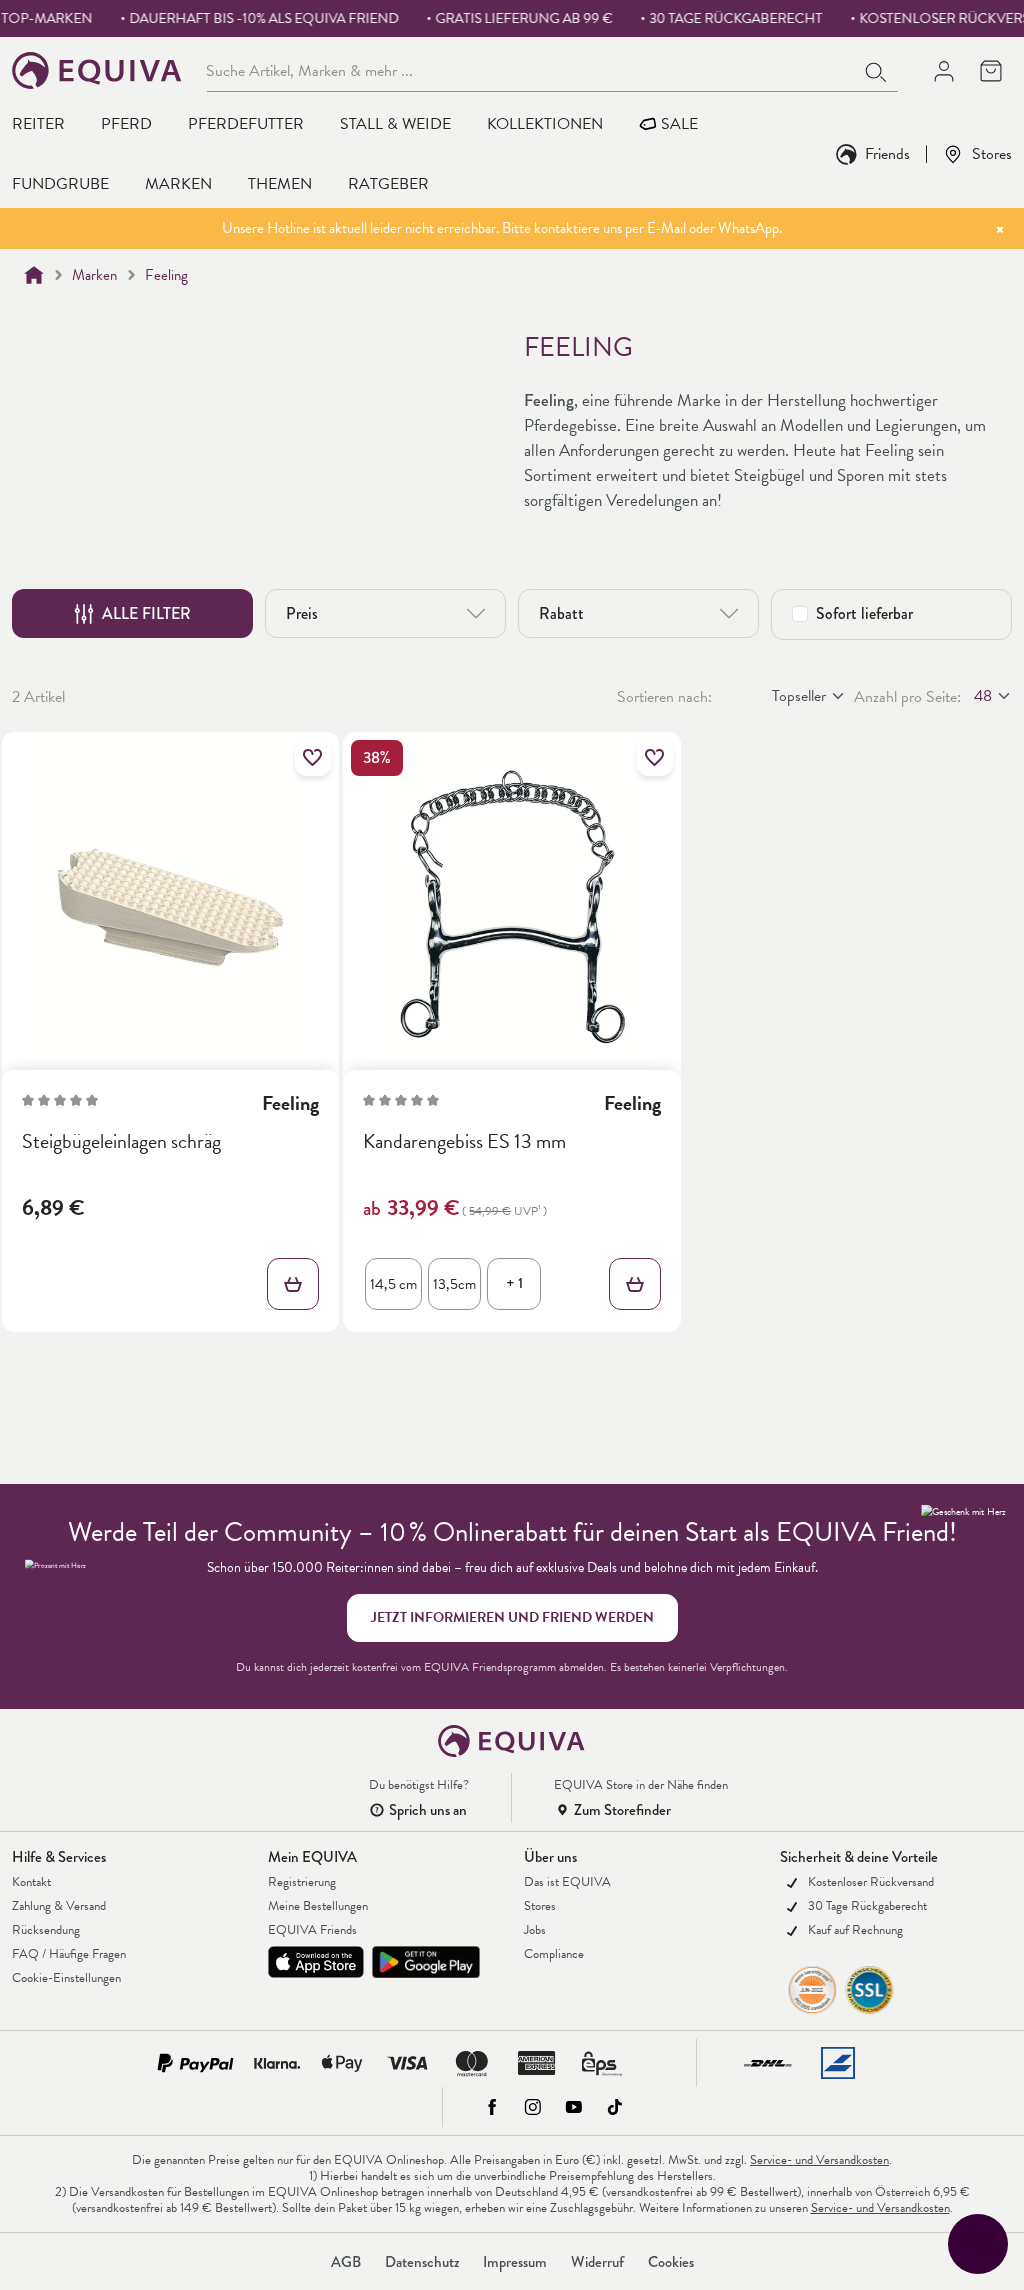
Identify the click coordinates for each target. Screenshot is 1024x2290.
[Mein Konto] (943, 70)
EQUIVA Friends (312, 1930)
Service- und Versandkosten (819, 2160)
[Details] (293, 1284)
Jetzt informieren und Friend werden (512, 1617)
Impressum (515, 2262)
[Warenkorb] (990, 70)
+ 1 (514, 1283)
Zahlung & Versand (59, 1906)
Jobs (535, 1930)
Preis (302, 613)
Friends (887, 153)
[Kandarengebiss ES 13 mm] (511, 907)
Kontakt (31, 1882)
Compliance (554, 1954)
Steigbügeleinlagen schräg (121, 1141)
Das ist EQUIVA (567, 1882)
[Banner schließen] (1000, 229)
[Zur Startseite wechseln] (97, 70)
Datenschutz (422, 2262)
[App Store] (316, 1962)
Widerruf (597, 2262)
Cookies (671, 2262)
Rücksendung (46, 1930)
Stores (992, 153)
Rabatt (561, 613)
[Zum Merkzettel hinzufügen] (313, 758)
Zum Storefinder (622, 1810)
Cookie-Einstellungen (66, 1978)
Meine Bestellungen (318, 1906)
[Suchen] (877, 70)
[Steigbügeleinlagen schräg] (170, 907)
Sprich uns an (428, 1810)
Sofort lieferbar (864, 613)
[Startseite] (34, 275)
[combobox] (531, 70)
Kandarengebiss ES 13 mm (464, 1141)
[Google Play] (426, 1962)
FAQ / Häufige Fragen (69, 1954)
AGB (346, 2262)
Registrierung (302, 1882)
